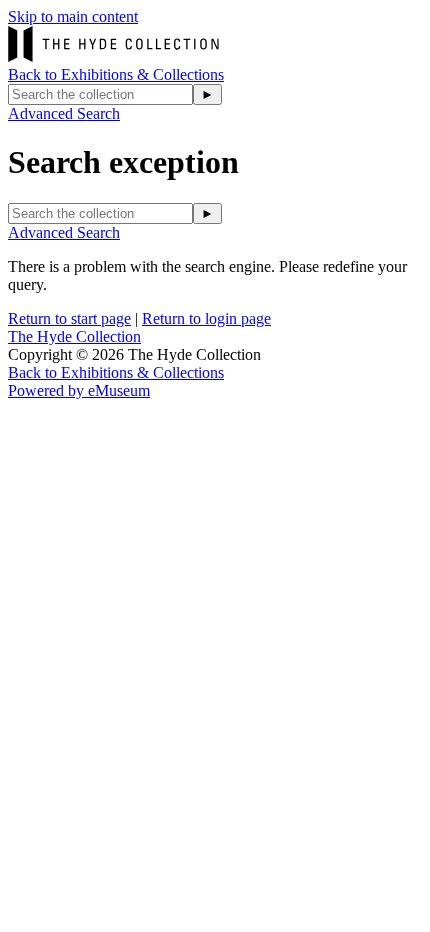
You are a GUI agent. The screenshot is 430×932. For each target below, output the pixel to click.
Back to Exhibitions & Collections (116, 74)
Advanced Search (64, 113)
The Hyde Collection (74, 336)
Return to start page (69, 318)
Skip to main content (73, 16)
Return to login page (206, 318)
